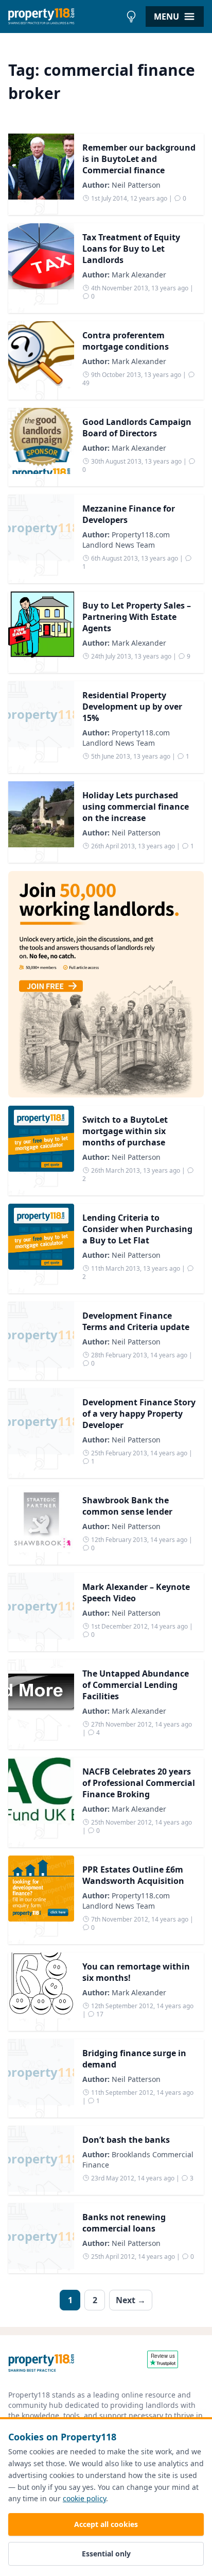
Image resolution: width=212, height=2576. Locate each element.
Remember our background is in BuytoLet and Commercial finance (139, 159)
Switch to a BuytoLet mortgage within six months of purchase (125, 1131)
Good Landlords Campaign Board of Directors (137, 428)
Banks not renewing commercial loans (124, 2223)
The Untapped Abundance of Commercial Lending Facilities (136, 1685)
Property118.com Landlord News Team (126, 540)
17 (99, 2014)
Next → (131, 2300)
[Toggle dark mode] (131, 17)
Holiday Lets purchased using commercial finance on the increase (136, 807)
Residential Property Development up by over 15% (132, 707)
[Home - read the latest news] (65, 17)
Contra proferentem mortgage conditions (126, 341)
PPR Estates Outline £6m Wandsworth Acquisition (133, 1875)
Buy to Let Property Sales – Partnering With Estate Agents (137, 617)
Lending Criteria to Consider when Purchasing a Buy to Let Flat (137, 1229)
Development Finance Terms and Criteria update (136, 1321)
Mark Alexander (139, 275)
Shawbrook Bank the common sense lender (127, 1506)
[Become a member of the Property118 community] (106, 984)
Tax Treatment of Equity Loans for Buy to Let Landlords (131, 249)
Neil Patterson (136, 185)
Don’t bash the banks (126, 2140)
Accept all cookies (106, 2524)
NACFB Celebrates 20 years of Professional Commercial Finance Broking (139, 1783)
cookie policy (84, 2498)
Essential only (106, 2554)
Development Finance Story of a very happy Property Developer (139, 1414)
